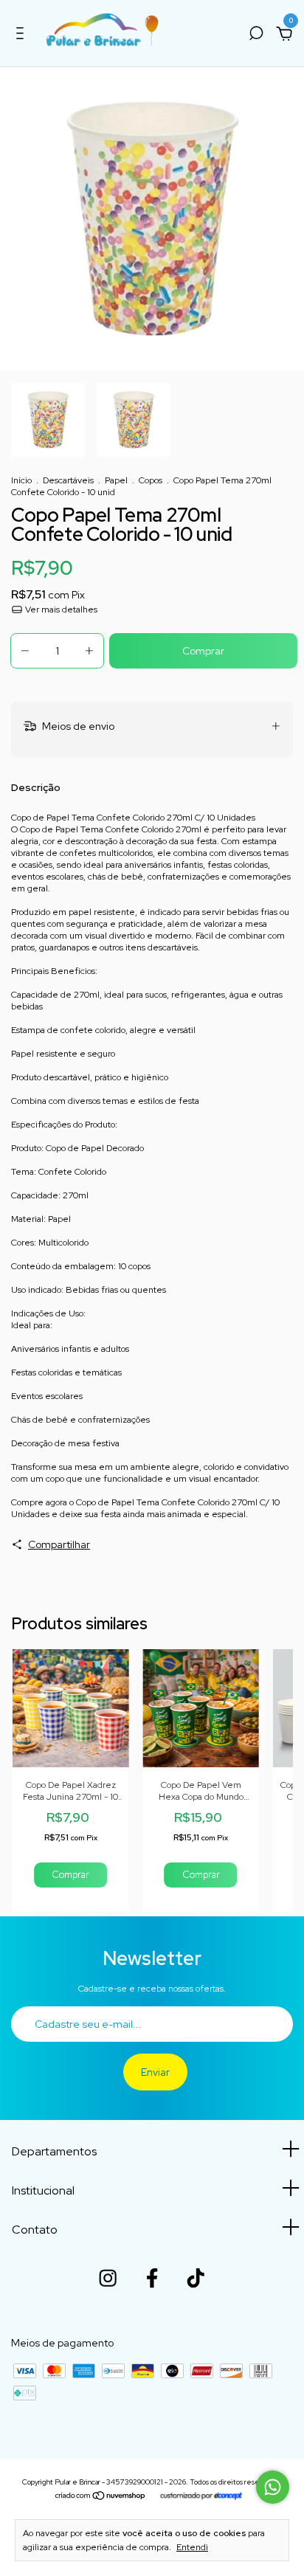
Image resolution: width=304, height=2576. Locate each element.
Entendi (192, 2547)
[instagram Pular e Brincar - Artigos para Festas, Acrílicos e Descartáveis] (108, 2278)
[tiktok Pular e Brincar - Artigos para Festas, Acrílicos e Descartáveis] (196, 2278)
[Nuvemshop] (101, 2497)
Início (21, 480)
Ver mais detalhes (60, 610)
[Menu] (23, 35)
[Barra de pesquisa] (256, 35)
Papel (116, 480)
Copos (151, 480)
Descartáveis (68, 480)
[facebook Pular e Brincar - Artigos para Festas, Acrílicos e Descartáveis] (152, 2278)
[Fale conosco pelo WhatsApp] (273, 2487)
